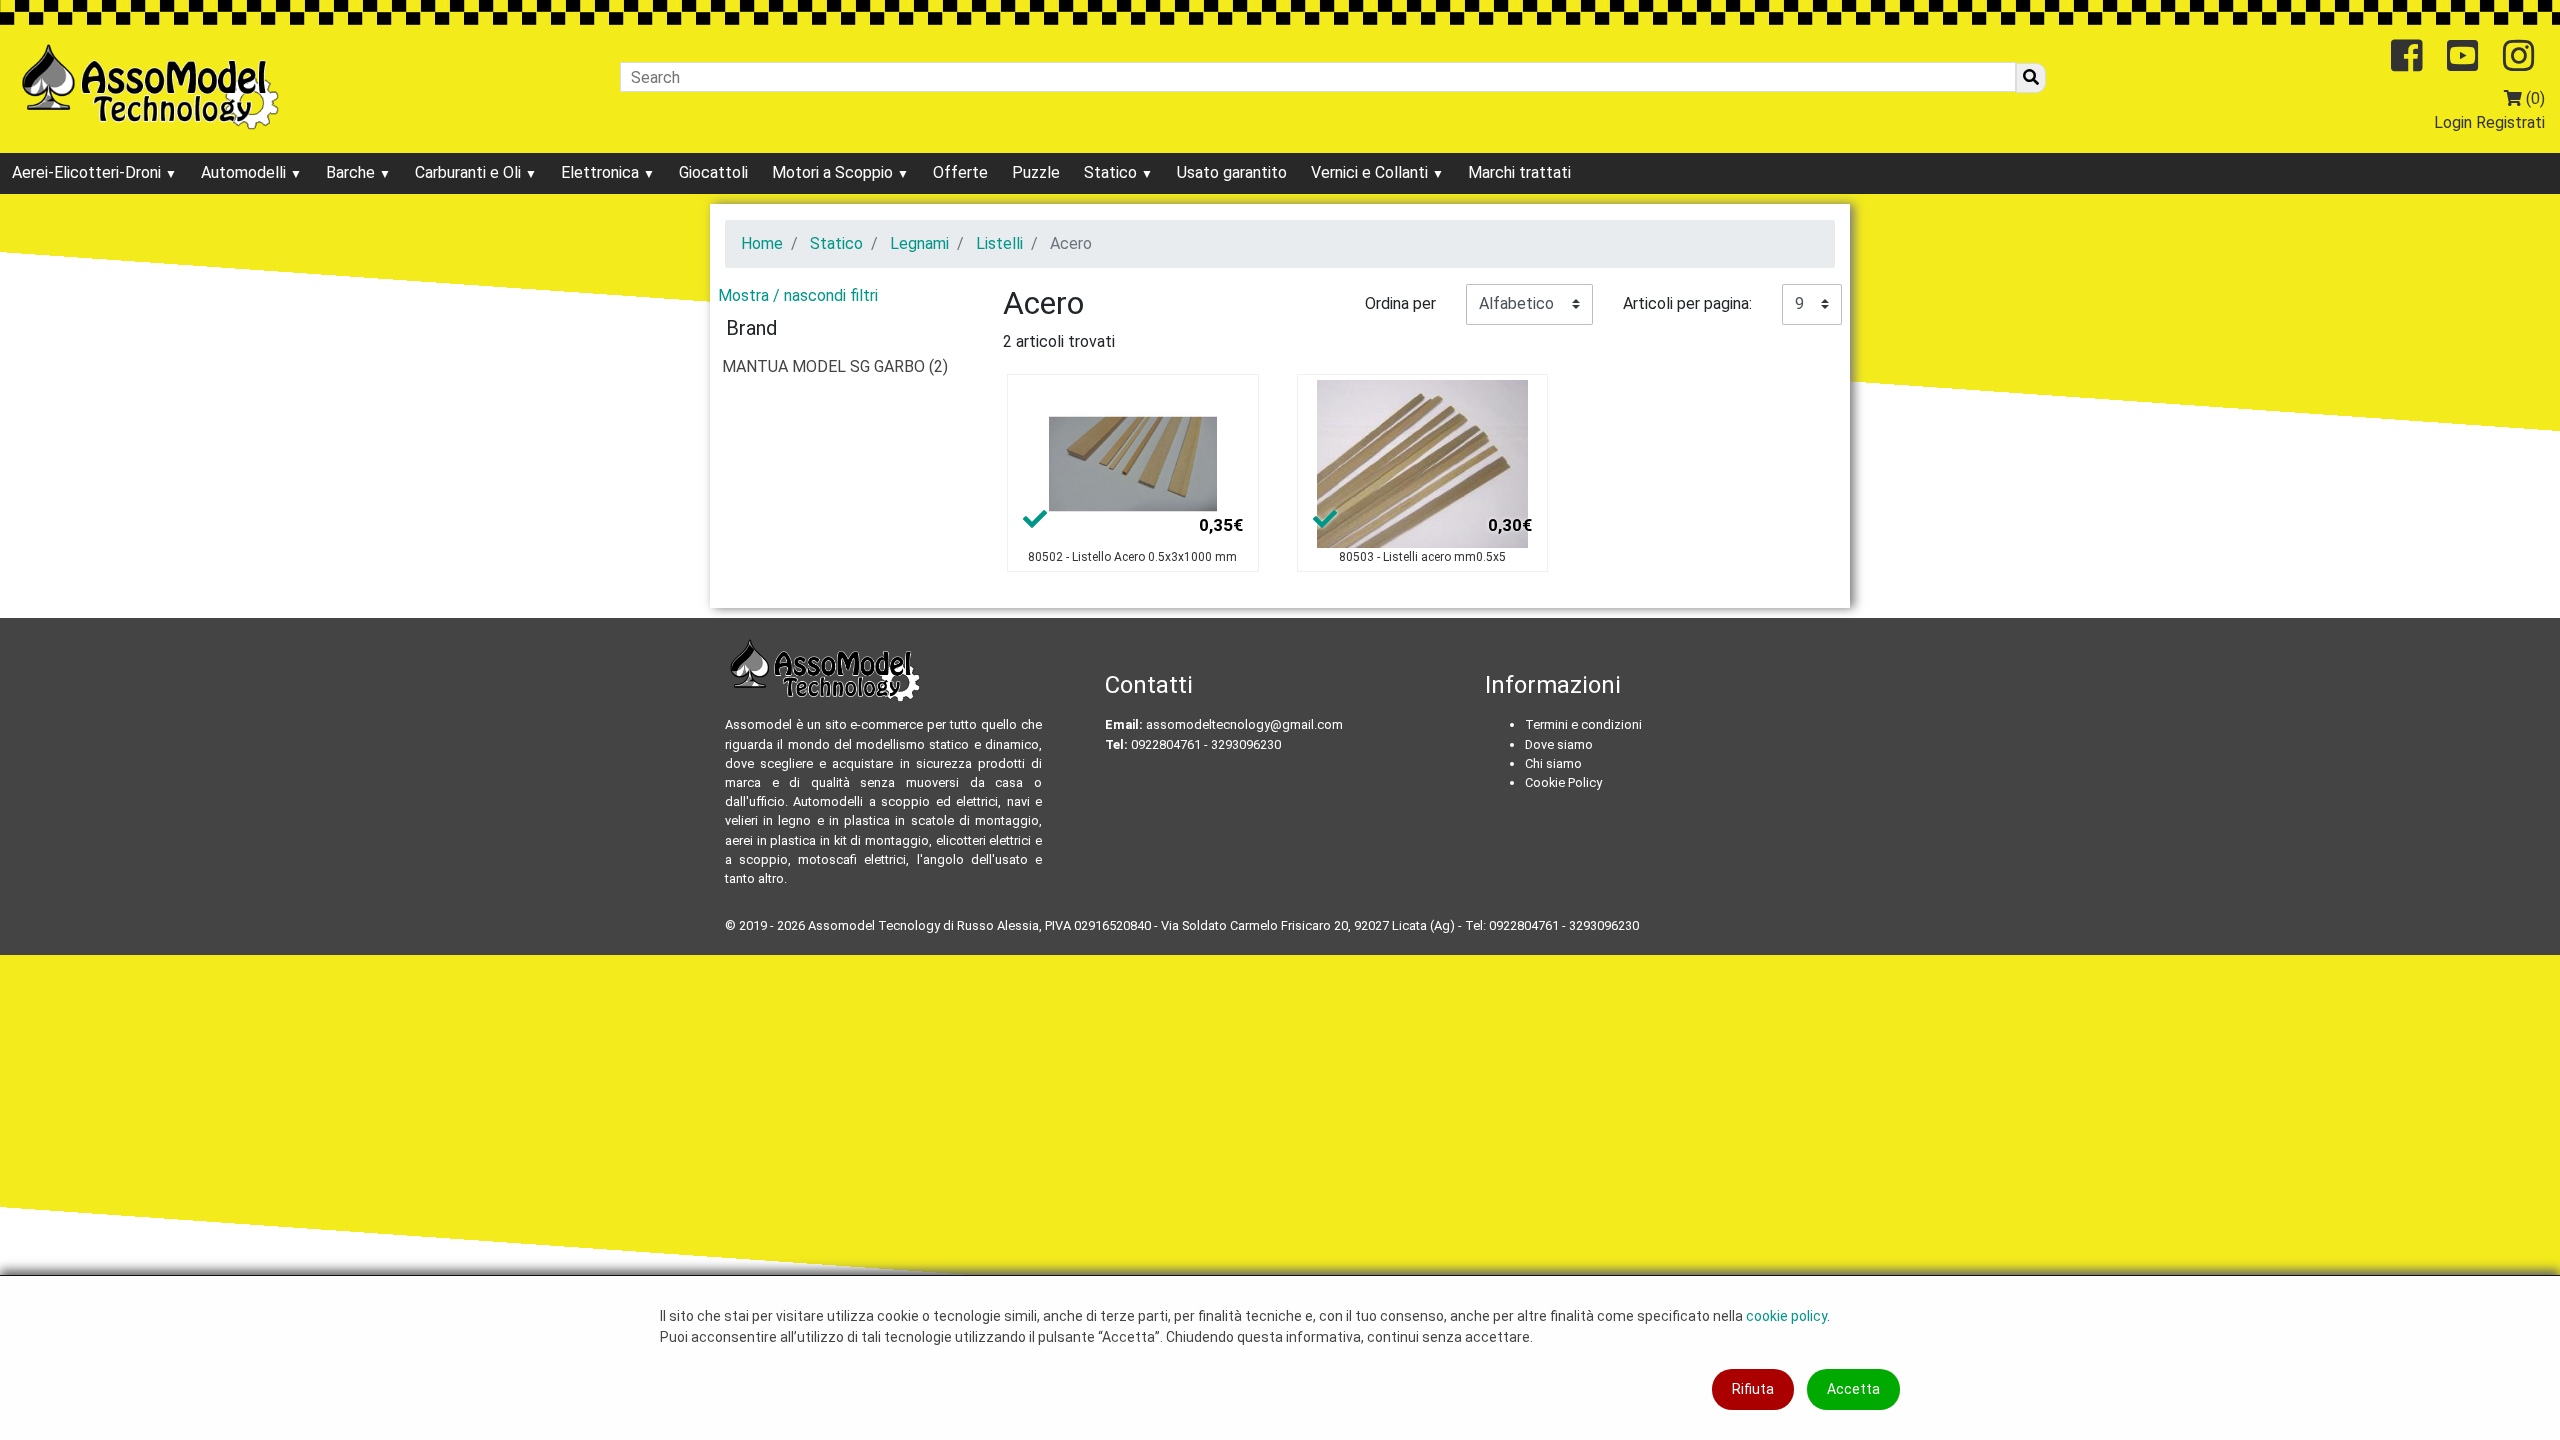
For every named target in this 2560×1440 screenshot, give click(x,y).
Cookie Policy (1563, 782)
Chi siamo (1553, 763)
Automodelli (245, 172)
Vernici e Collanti (1371, 172)
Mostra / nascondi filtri (798, 295)
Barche (352, 172)
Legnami (919, 243)
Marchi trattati (1519, 172)
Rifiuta (1753, 1389)
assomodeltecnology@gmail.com (1244, 724)
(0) (2533, 98)
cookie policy (1786, 1316)
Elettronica (602, 172)
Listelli (999, 243)
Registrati (2510, 122)
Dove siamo (1559, 744)
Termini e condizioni (1583, 724)
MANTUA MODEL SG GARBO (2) (835, 366)
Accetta (1853, 1389)
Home (762, 243)
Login (2453, 122)
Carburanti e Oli (470, 172)
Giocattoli (713, 172)
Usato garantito (1232, 172)
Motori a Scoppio (834, 172)
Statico (1112, 172)
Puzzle (1036, 172)
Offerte (960, 172)
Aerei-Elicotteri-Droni (88, 172)
